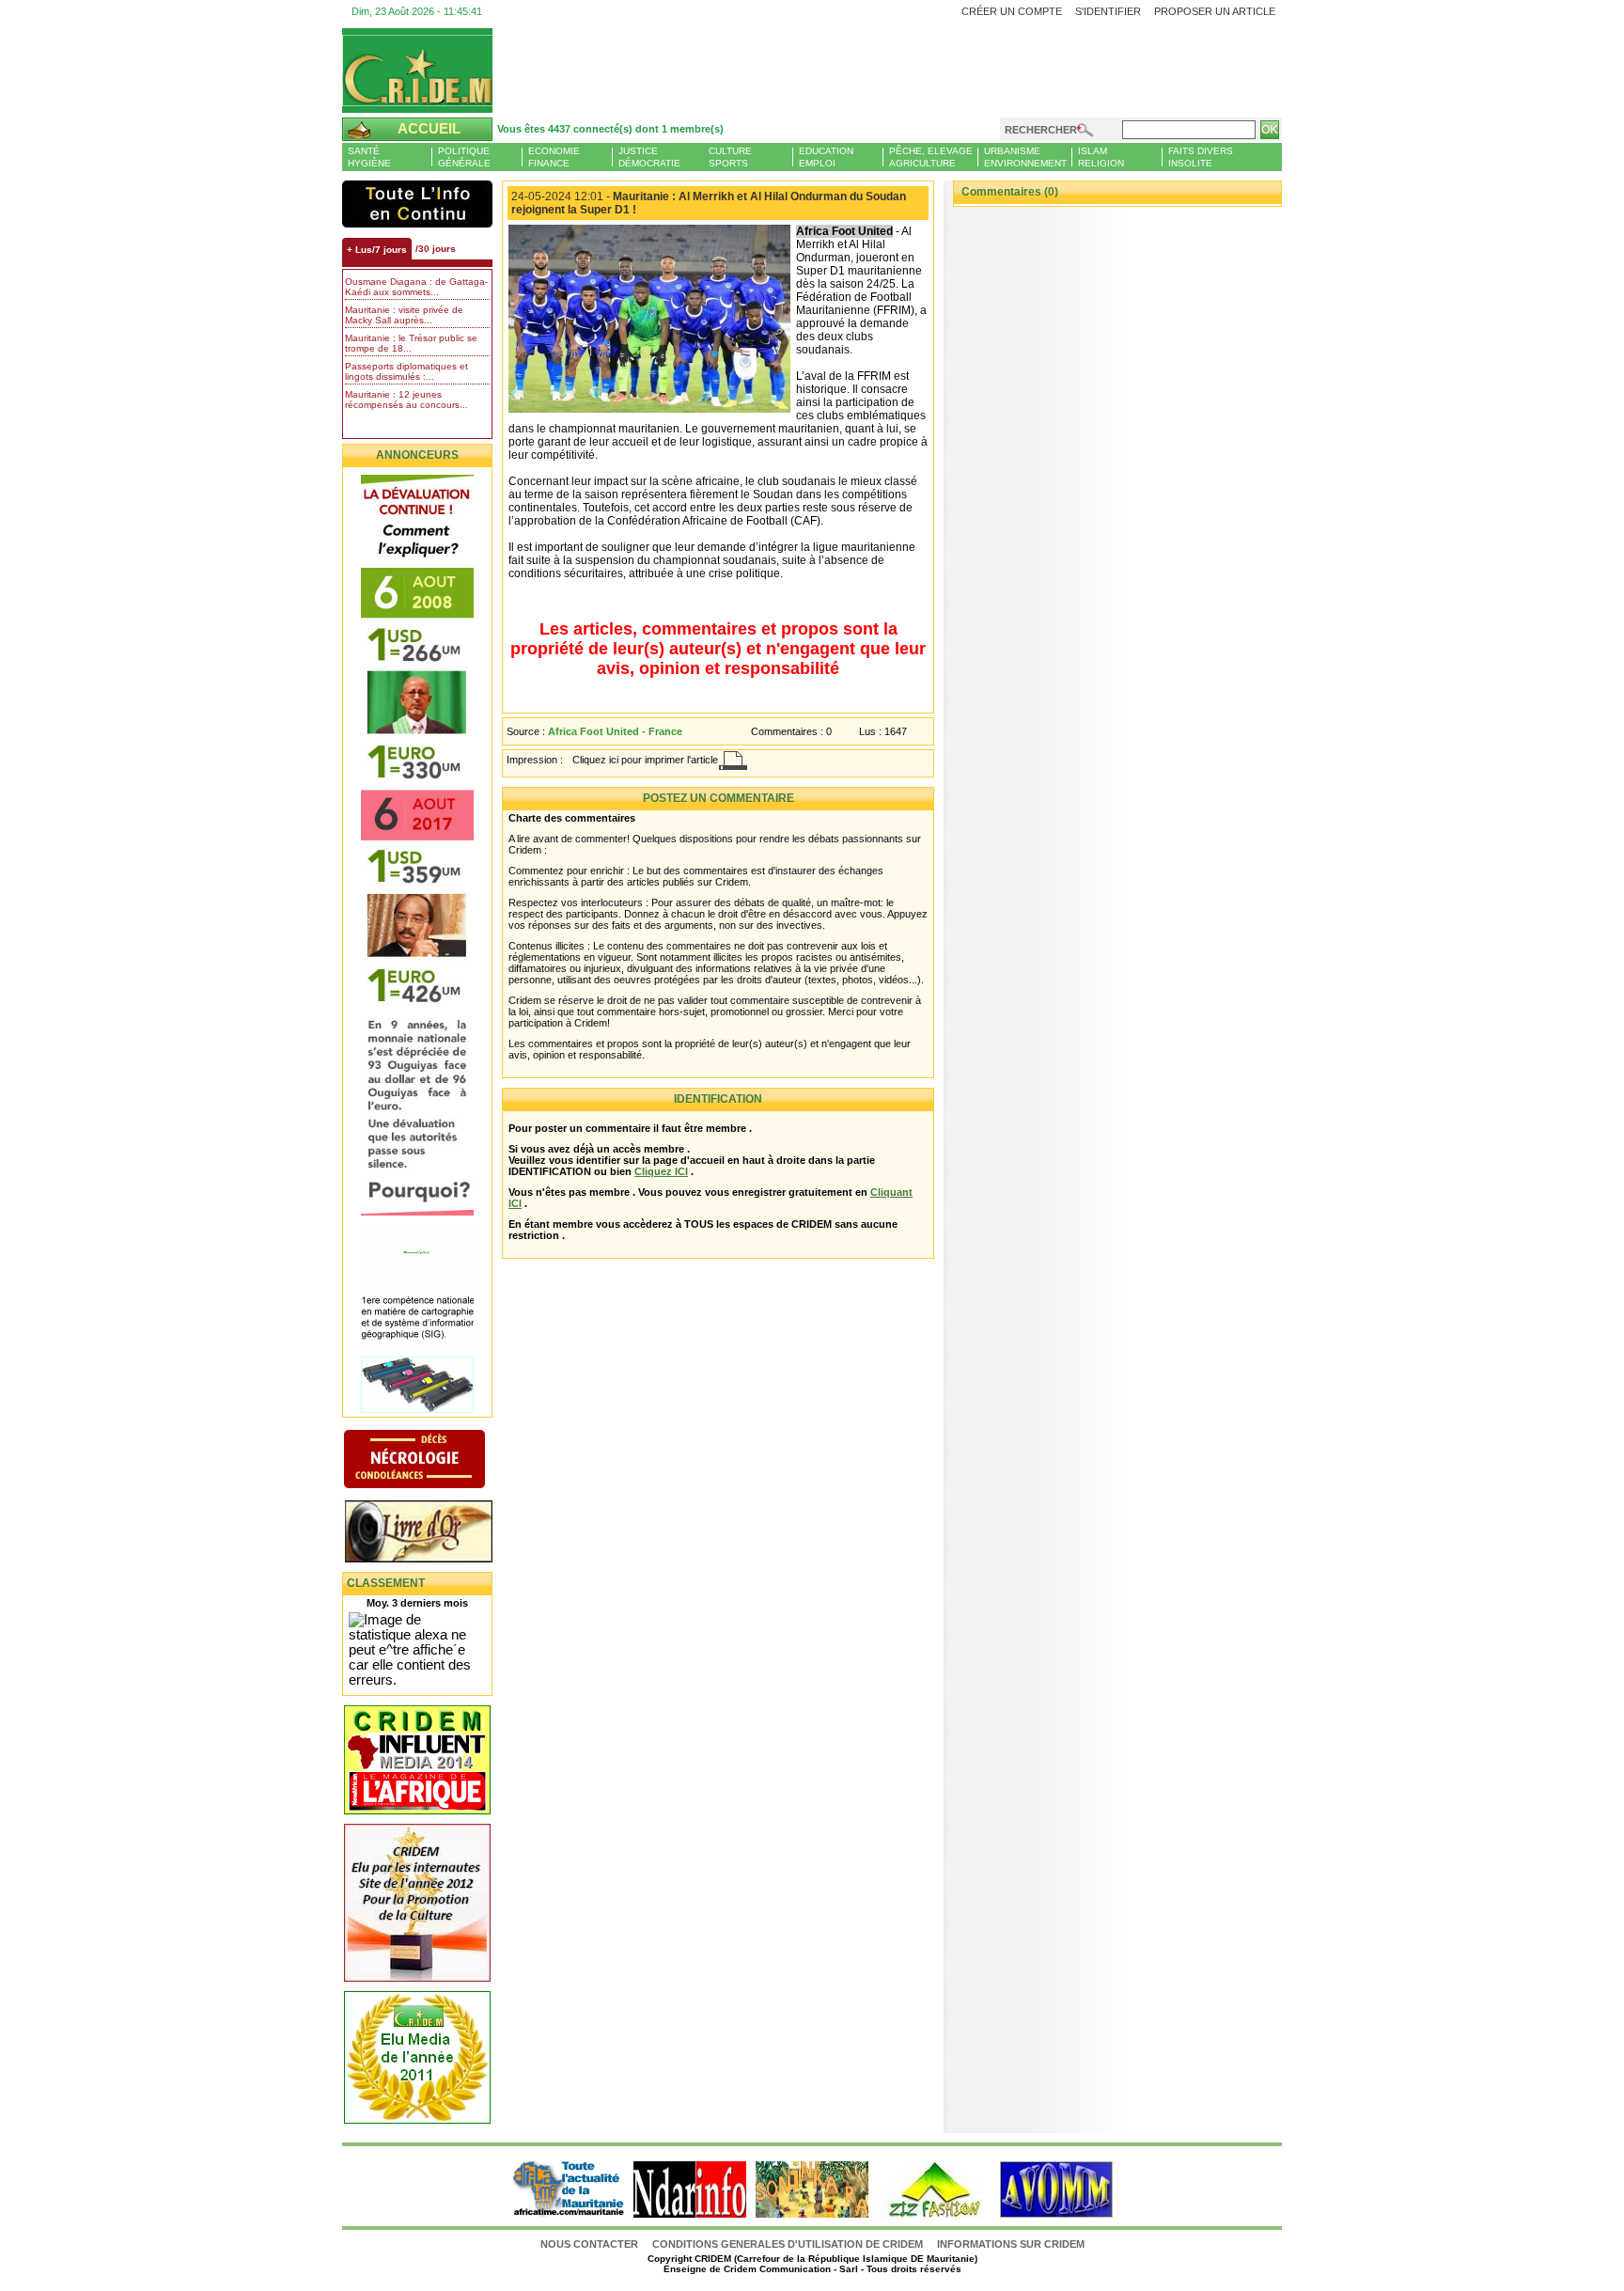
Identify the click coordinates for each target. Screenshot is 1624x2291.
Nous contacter (591, 2244)
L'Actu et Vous (417, 204)
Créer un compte (1012, 11)
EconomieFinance (554, 157)
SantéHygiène (369, 157)
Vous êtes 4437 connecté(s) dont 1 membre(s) (610, 129)
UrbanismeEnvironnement (1025, 157)
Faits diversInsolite (1201, 157)
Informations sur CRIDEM (1011, 2244)
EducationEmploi (826, 157)
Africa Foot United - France (615, 731)
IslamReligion (1101, 157)
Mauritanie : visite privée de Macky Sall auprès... (404, 315)
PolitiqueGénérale (464, 157)
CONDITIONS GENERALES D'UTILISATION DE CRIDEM (788, 2244)
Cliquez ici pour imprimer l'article (645, 760)
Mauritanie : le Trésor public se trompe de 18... (411, 343)
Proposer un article (1215, 11)
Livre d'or (434, 1533)
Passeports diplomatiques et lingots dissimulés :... (406, 371)
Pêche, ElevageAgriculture (931, 157)
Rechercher (1041, 130)
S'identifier (1108, 11)
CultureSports (730, 157)
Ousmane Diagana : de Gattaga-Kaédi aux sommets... (416, 287)
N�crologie (434, 1461)
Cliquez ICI (661, 1171)
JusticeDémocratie (649, 157)
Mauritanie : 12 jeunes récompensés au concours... (406, 400)
